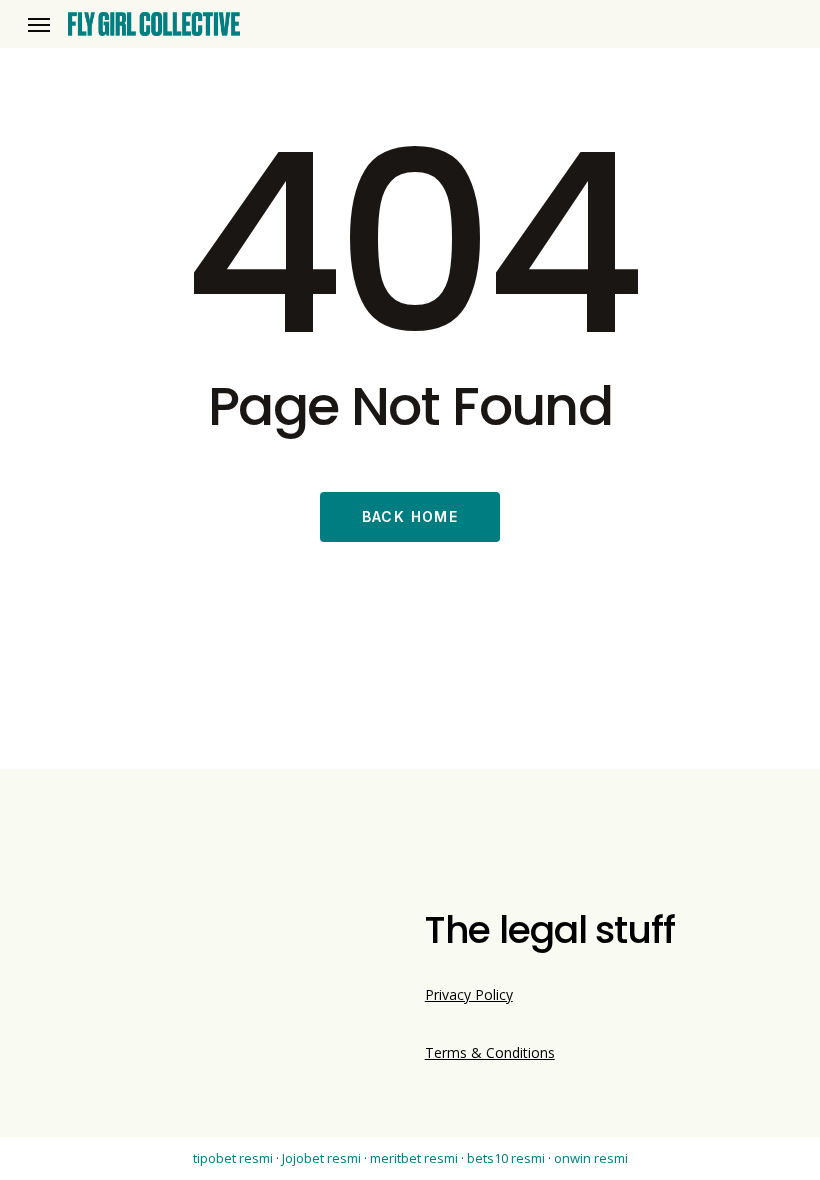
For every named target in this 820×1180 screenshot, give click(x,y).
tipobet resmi (233, 1158)
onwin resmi (591, 1158)
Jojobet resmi (321, 1158)
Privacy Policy (469, 994)
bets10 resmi (506, 1158)
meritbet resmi (414, 1158)
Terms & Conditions (490, 1052)
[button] (39, 24)
